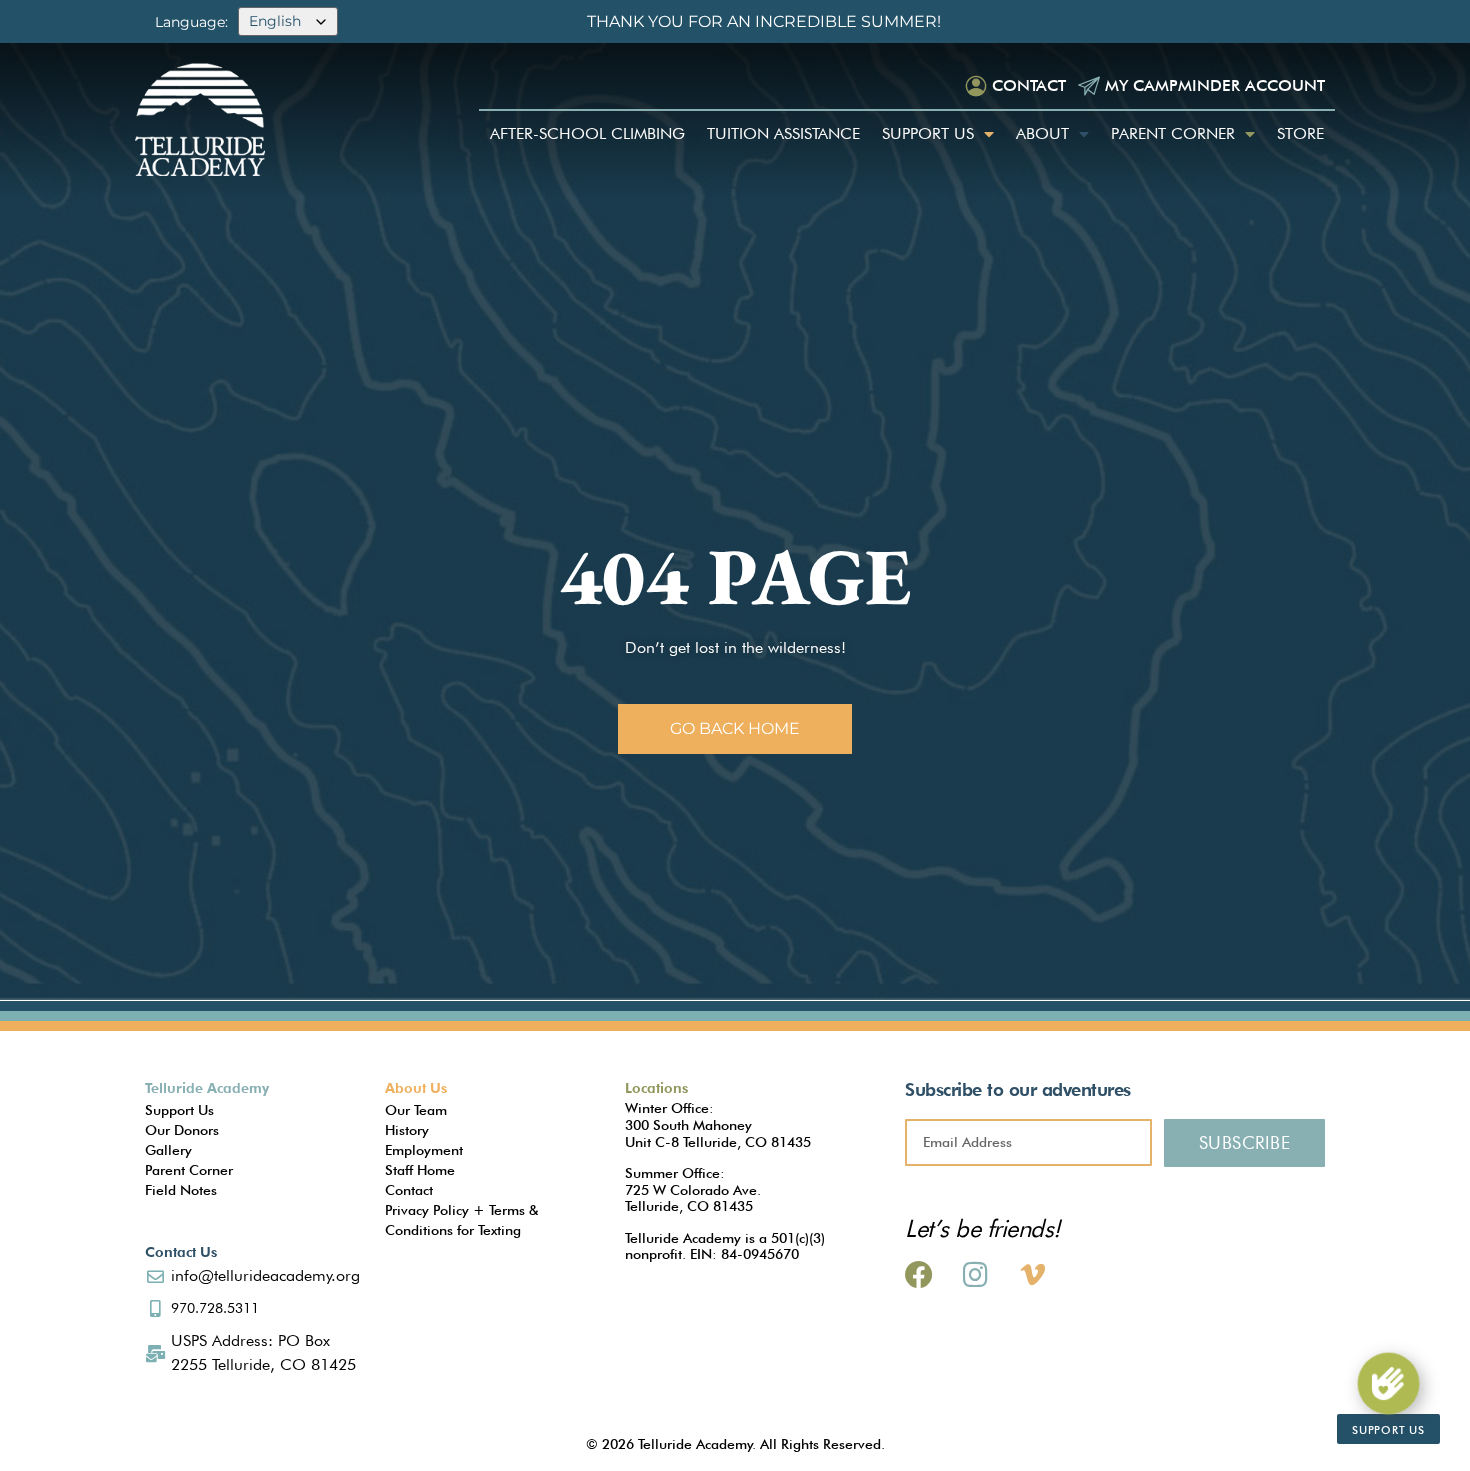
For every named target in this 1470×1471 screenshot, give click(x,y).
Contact (1029, 85)
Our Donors (182, 1130)
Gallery (168, 1150)
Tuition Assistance (783, 133)
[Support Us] (1388, 1383)
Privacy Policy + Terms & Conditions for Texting (461, 1220)
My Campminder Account (1215, 85)
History (407, 1130)
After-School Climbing (587, 133)
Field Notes (181, 1190)
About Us (416, 1088)
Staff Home (420, 1170)
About (1042, 133)
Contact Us (181, 1252)
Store (1300, 133)
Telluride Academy (207, 1088)
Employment (424, 1150)
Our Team (416, 1110)
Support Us (928, 133)
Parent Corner (1173, 133)
